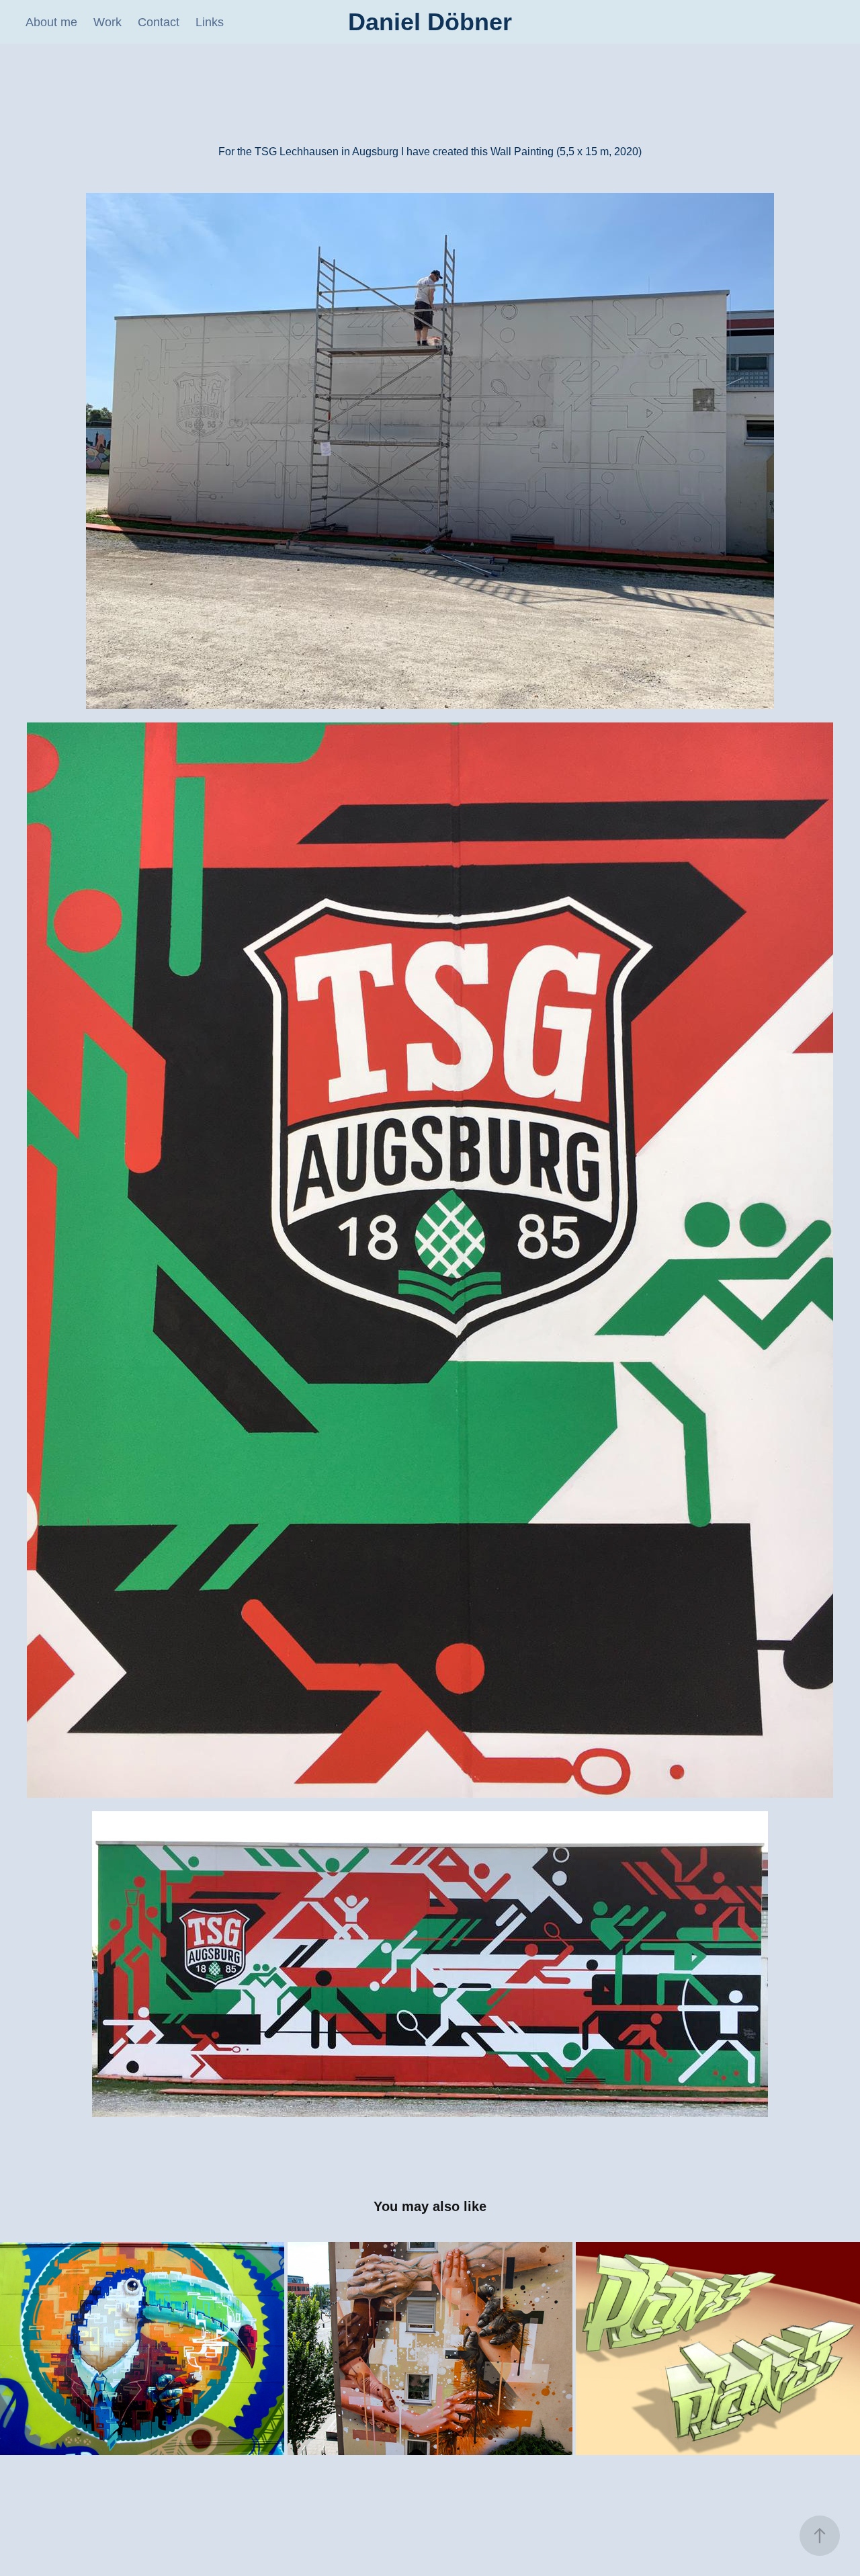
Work (107, 22)
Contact (159, 22)
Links (210, 22)
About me (51, 22)
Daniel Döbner (430, 22)
